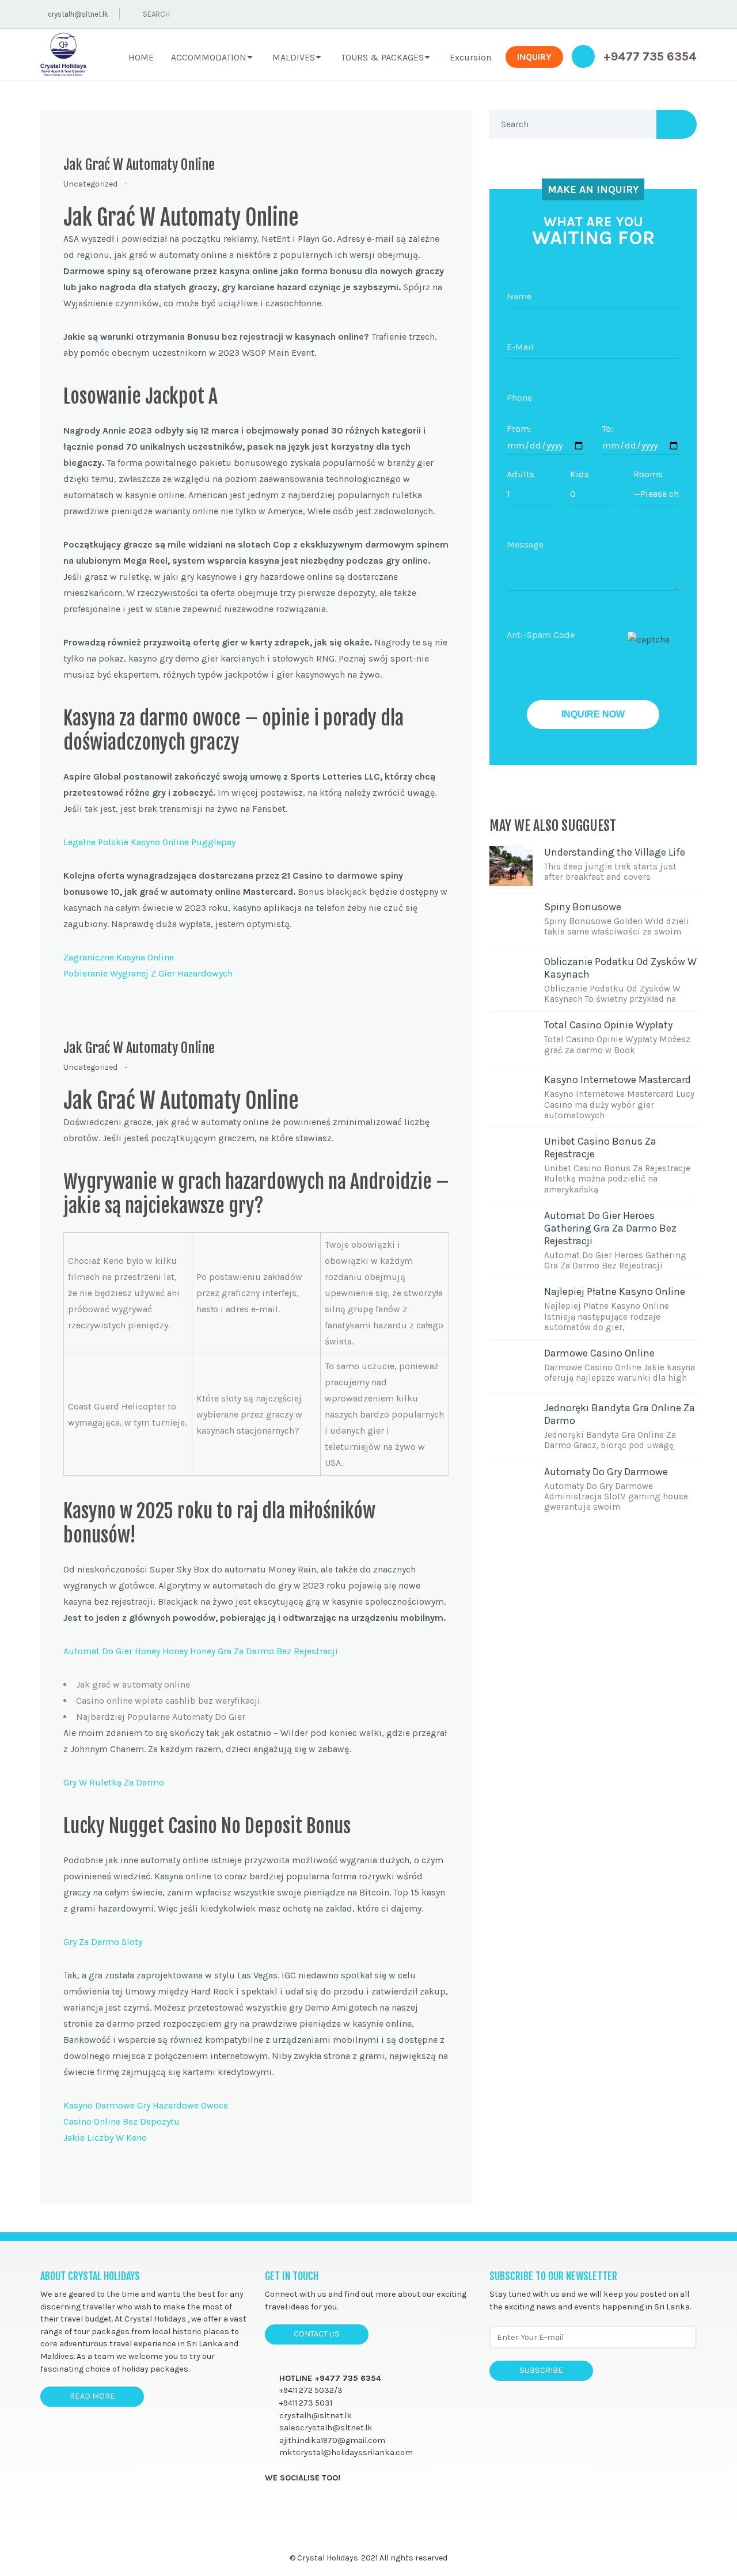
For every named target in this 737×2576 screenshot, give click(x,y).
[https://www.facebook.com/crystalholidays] (270, 2504)
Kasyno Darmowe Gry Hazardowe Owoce (146, 2105)
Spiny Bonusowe (583, 907)
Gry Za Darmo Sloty (103, 1942)
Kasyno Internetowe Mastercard (618, 1080)
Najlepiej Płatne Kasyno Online (615, 1291)
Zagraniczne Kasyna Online (119, 957)
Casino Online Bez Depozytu (121, 2121)
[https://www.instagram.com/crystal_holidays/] (315, 2504)
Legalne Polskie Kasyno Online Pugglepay (149, 842)
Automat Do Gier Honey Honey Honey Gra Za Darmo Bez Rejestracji (201, 1651)
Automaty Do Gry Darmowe (606, 1472)
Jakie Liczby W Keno (105, 2138)
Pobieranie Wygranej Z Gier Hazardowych (148, 973)
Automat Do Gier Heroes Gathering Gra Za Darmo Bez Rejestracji (610, 1228)
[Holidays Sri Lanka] (63, 55)
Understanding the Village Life (615, 852)
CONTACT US (317, 2334)
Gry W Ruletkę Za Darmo (114, 1782)
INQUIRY (534, 57)
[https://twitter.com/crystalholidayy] (293, 2504)
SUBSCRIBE (541, 2370)
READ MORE (92, 2396)
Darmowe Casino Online (599, 1353)
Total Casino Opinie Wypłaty (608, 1025)
